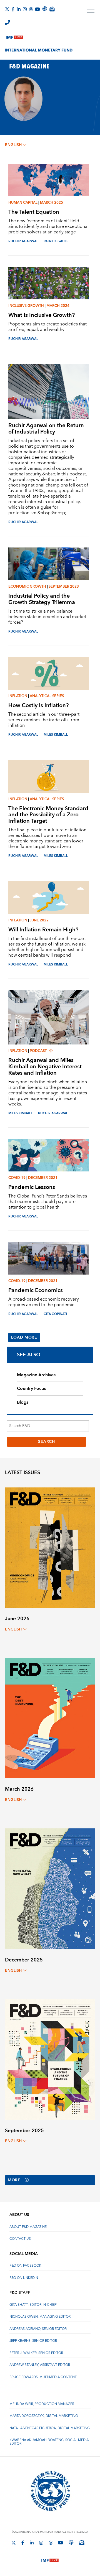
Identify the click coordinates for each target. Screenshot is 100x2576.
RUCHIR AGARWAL (23, 241)
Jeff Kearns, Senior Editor (33, 2341)
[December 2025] (50, 1888)
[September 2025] (50, 2059)
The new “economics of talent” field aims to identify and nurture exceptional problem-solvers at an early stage (48, 226)
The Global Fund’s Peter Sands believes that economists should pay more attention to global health (48, 1202)
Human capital (23, 203)
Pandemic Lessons (32, 1187)
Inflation (18, 696)
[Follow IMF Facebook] (13, 9)
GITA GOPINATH (56, 1314)
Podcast (38, 1051)
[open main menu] (91, 12)
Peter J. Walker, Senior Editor (36, 2353)
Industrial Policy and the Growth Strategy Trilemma (42, 599)
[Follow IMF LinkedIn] (19, 9)
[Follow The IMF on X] (7, 9)
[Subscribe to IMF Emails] (52, 9)
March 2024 (58, 306)
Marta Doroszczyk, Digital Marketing (44, 2416)
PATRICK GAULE (56, 241)
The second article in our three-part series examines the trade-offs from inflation (44, 720)
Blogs (23, 1402)
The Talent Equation (34, 212)
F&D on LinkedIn (24, 2278)
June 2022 (39, 920)
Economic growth (27, 587)
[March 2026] (50, 1718)
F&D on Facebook (25, 2266)
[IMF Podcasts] (71, 2542)
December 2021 (43, 1178)
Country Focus (31, 1388)
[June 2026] (50, 1547)
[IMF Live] (14, 36)
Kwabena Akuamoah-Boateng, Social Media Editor (49, 2442)
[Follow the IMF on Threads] (31, 9)
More (14, 2180)
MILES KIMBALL (56, 735)
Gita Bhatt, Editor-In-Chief (33, 2305)
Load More (24, 1337)
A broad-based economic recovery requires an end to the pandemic (44, 1302)
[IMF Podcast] (45, 9)
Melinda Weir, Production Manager (42, 2404)
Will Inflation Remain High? (43, 930)
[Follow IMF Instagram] (25, 9)
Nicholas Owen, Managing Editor (40, 2317)
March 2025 (52, 203)
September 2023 (64, 587)
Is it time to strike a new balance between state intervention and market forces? (47, 617)
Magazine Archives (36, 1375)
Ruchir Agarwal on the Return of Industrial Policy (46, 429)
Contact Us (20, 2239)
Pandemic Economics (36, 1290)
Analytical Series (47, 696)
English (13, 145)
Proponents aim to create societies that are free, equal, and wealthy (47, 327)
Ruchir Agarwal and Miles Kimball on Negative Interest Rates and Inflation (45, 1067)
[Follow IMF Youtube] (37, 9)
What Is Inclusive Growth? (42, 315)
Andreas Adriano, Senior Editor (38, 2329)
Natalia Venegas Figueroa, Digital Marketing (50, 2428)
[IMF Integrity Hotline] (7, 22)
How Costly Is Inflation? (38, 705)
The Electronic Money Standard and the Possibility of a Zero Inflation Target (48, 815)
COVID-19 (17, 1178)
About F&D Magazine (28, 2227)
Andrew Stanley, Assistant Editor (40, 2365)
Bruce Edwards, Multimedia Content (43, 2377)
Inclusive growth (26, 306)
